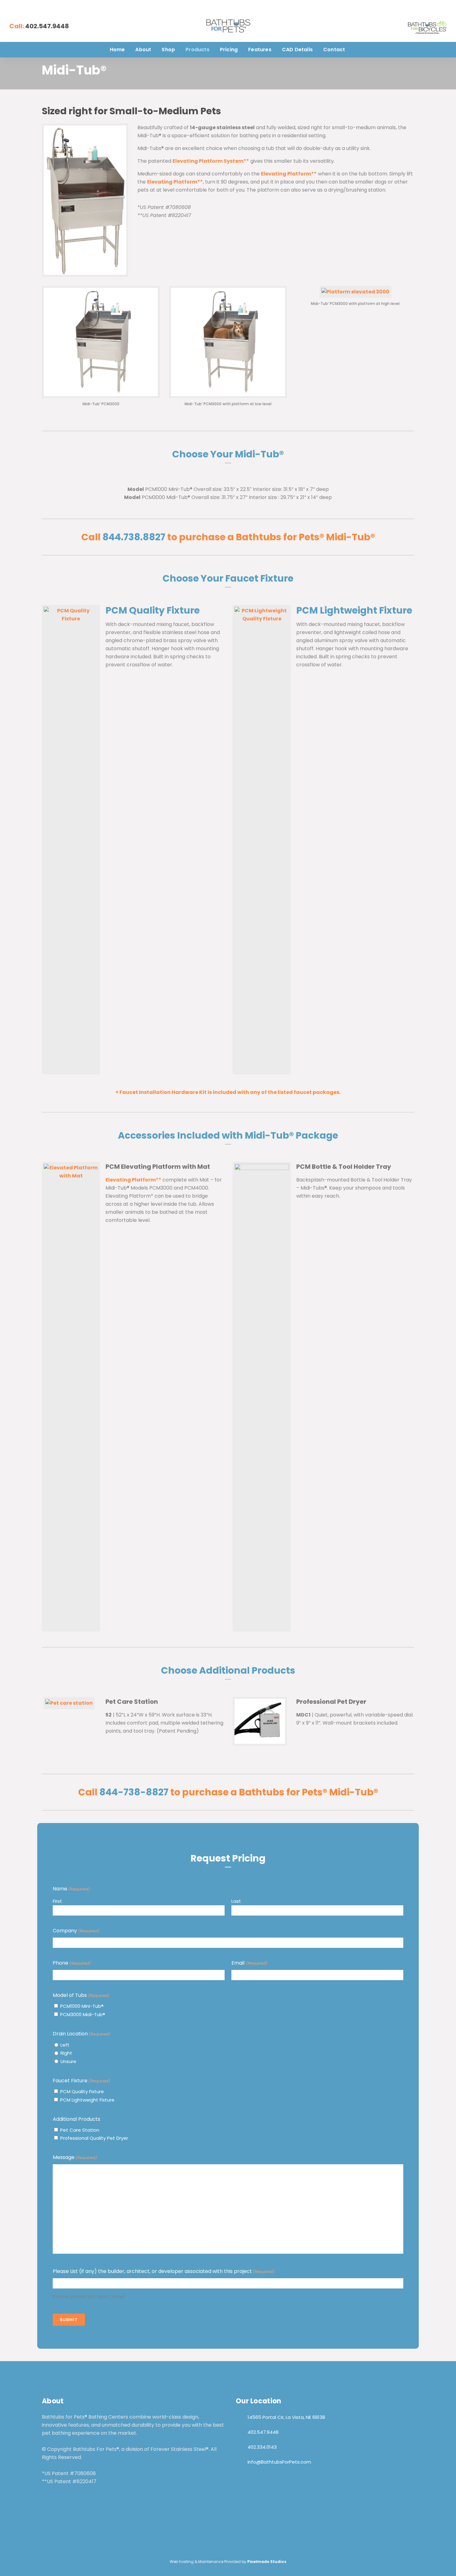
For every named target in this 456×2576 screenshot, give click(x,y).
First (57, 1901)
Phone (72, 1963)
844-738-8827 (134, 1792)
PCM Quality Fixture (82, 2091)
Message (75, 2157)
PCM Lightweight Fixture (87, 2100)
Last (236, 1901)
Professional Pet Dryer (331, 1702)
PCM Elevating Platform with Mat (158, 1167)
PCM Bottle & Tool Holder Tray (344, 1167)
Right (66, 2053)
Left (65, 2045)
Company (76, 1931)
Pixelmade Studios (267, 2562)
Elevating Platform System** (211, 161)
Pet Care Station (132, 1702)
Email (249, 1963)
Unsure (68, 2061)
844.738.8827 (134, 537)
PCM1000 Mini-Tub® (82, 2006)
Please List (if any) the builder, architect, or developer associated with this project (164, 2271)
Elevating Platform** (289, 174)
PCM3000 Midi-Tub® (83, 2014)
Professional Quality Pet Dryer (94, 2138)
